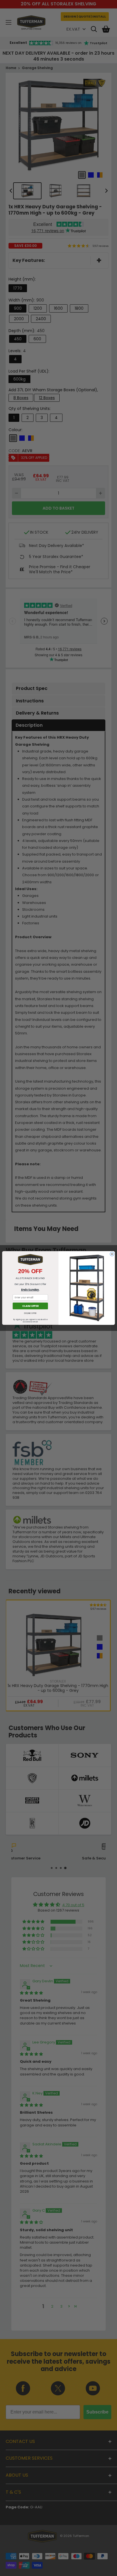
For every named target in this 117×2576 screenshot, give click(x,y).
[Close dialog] (112, 1254)
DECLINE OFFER (30, 1313)
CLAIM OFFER (30, 1306)
